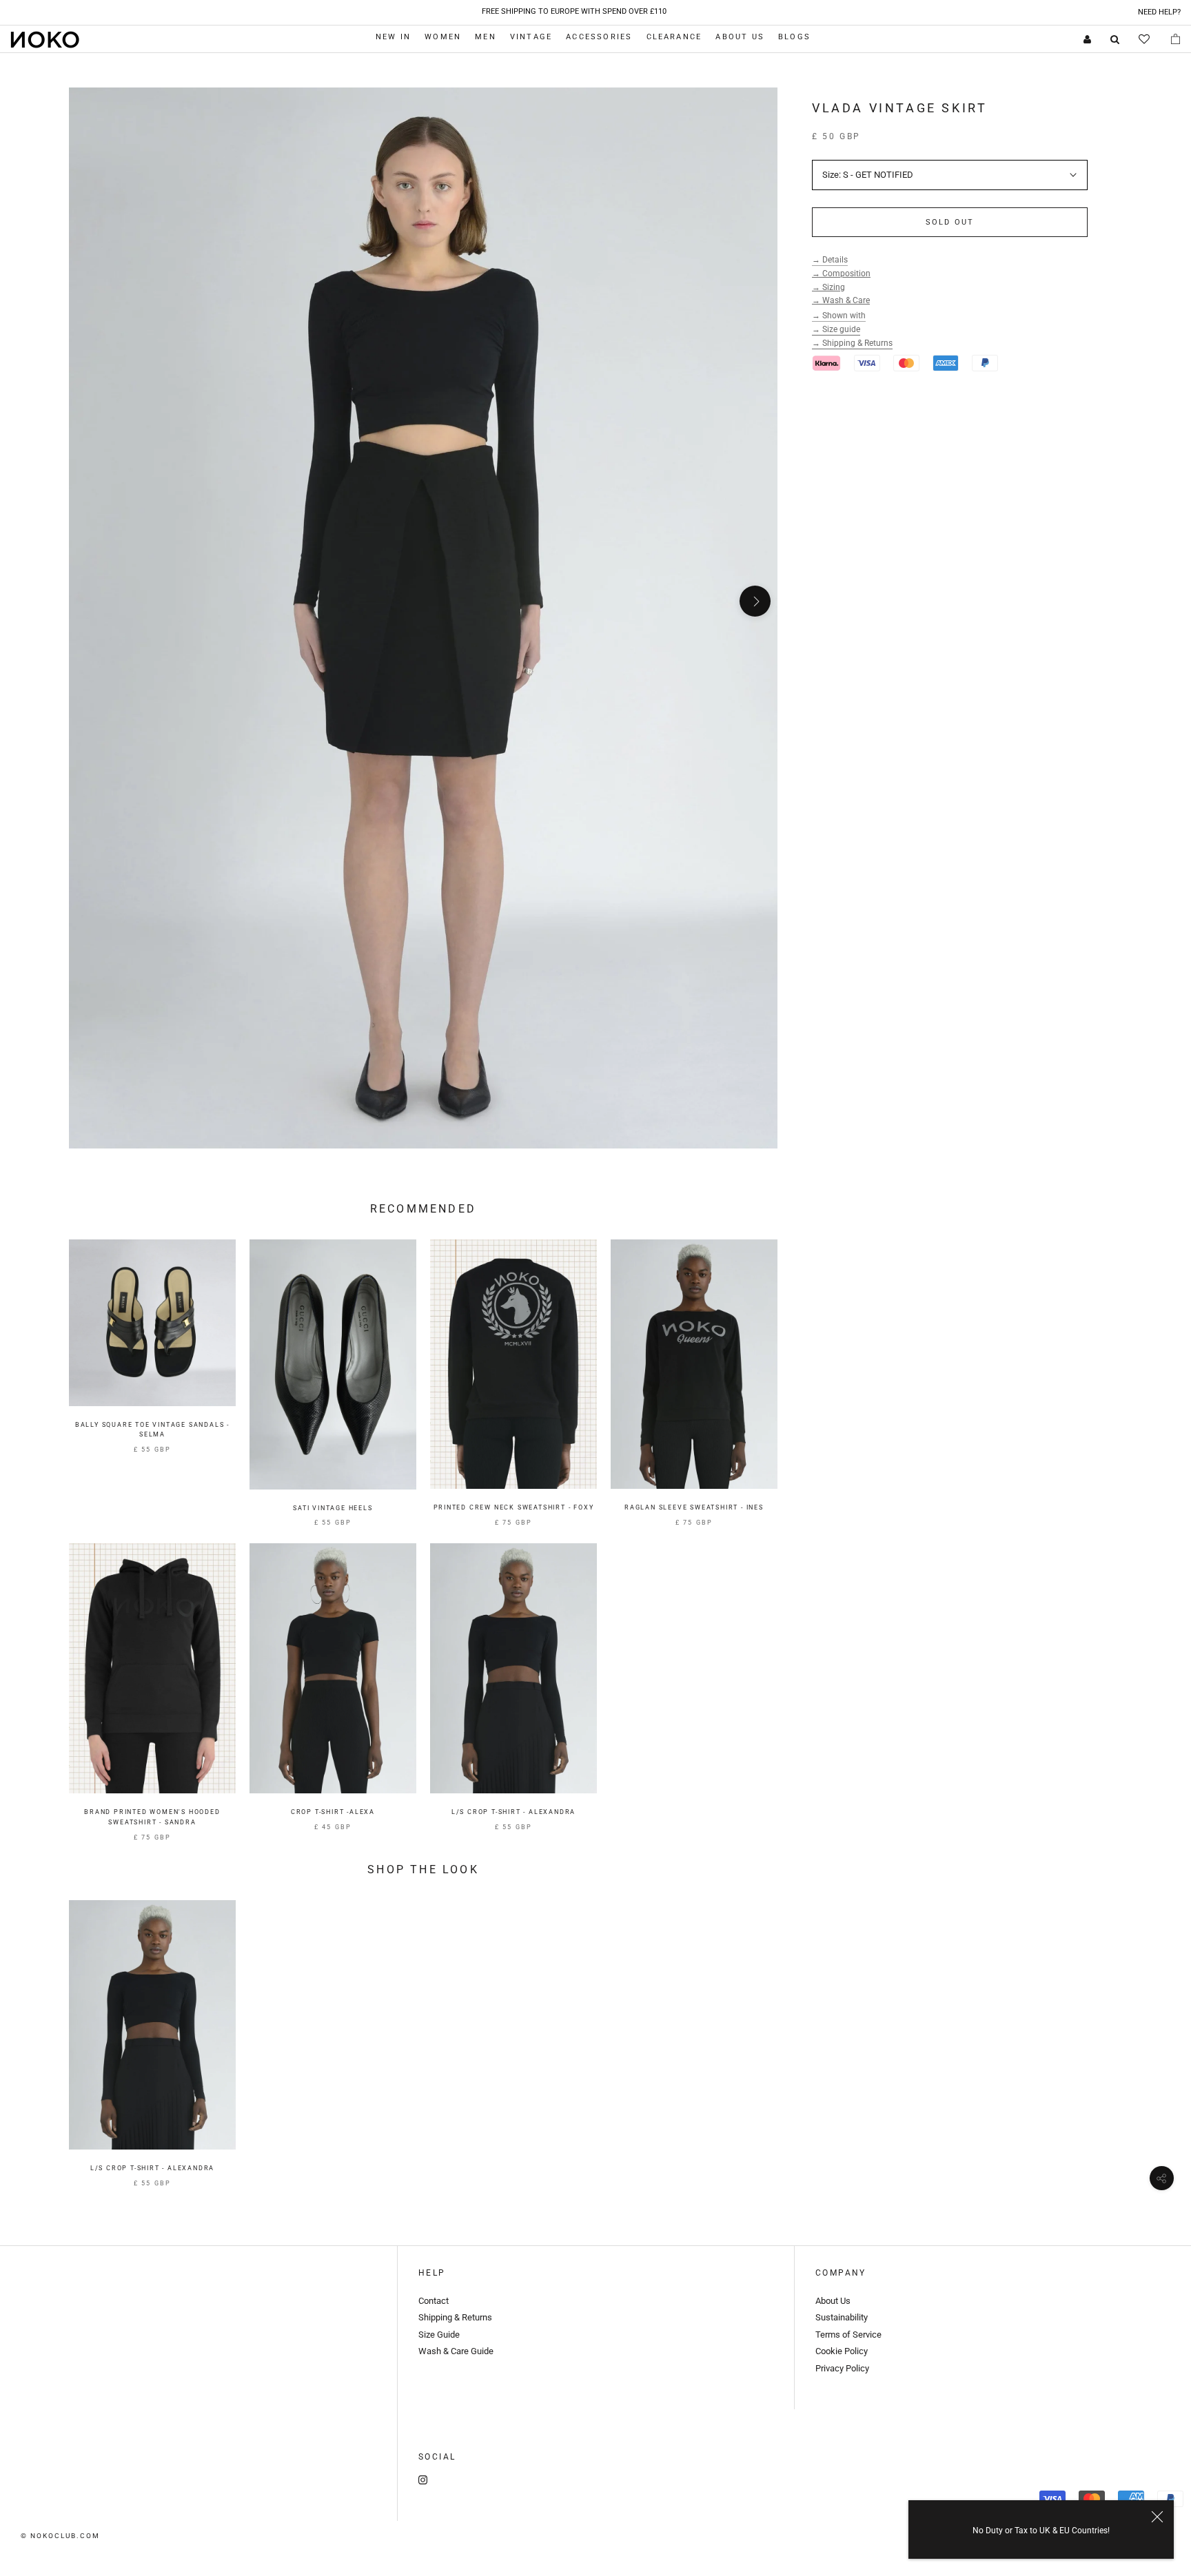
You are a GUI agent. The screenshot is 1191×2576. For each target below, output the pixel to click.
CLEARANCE (674, 37)
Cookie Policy (843, 2351)
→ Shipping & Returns (852, 343)
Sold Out (950, 222)
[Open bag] (1175, 39)
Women (443, 37)
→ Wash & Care (841, 300)
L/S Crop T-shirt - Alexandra (513, 1812)
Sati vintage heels (333, 1508)
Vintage (531, 37)
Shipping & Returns (455, 2317)
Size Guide (439, 2335)
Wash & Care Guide (456, 2351)
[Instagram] (423, 2479)
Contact (434, 2301)
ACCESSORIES (599, 37)
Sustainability (842, 2317)
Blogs (794, 37)
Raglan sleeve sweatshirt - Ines (694, 1507)
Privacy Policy (842, 2368)
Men (486, 37)
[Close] (1157, 2517)
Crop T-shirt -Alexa (333, 1812)
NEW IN (393, 37)
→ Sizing (828, 287)
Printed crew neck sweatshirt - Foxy (514, 1507)
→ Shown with (839, 316)
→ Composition (841, 274)
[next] (755, 601)
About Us (740, 37)
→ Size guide (836, 329)
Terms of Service (848, 2335)
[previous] (91, 601)
